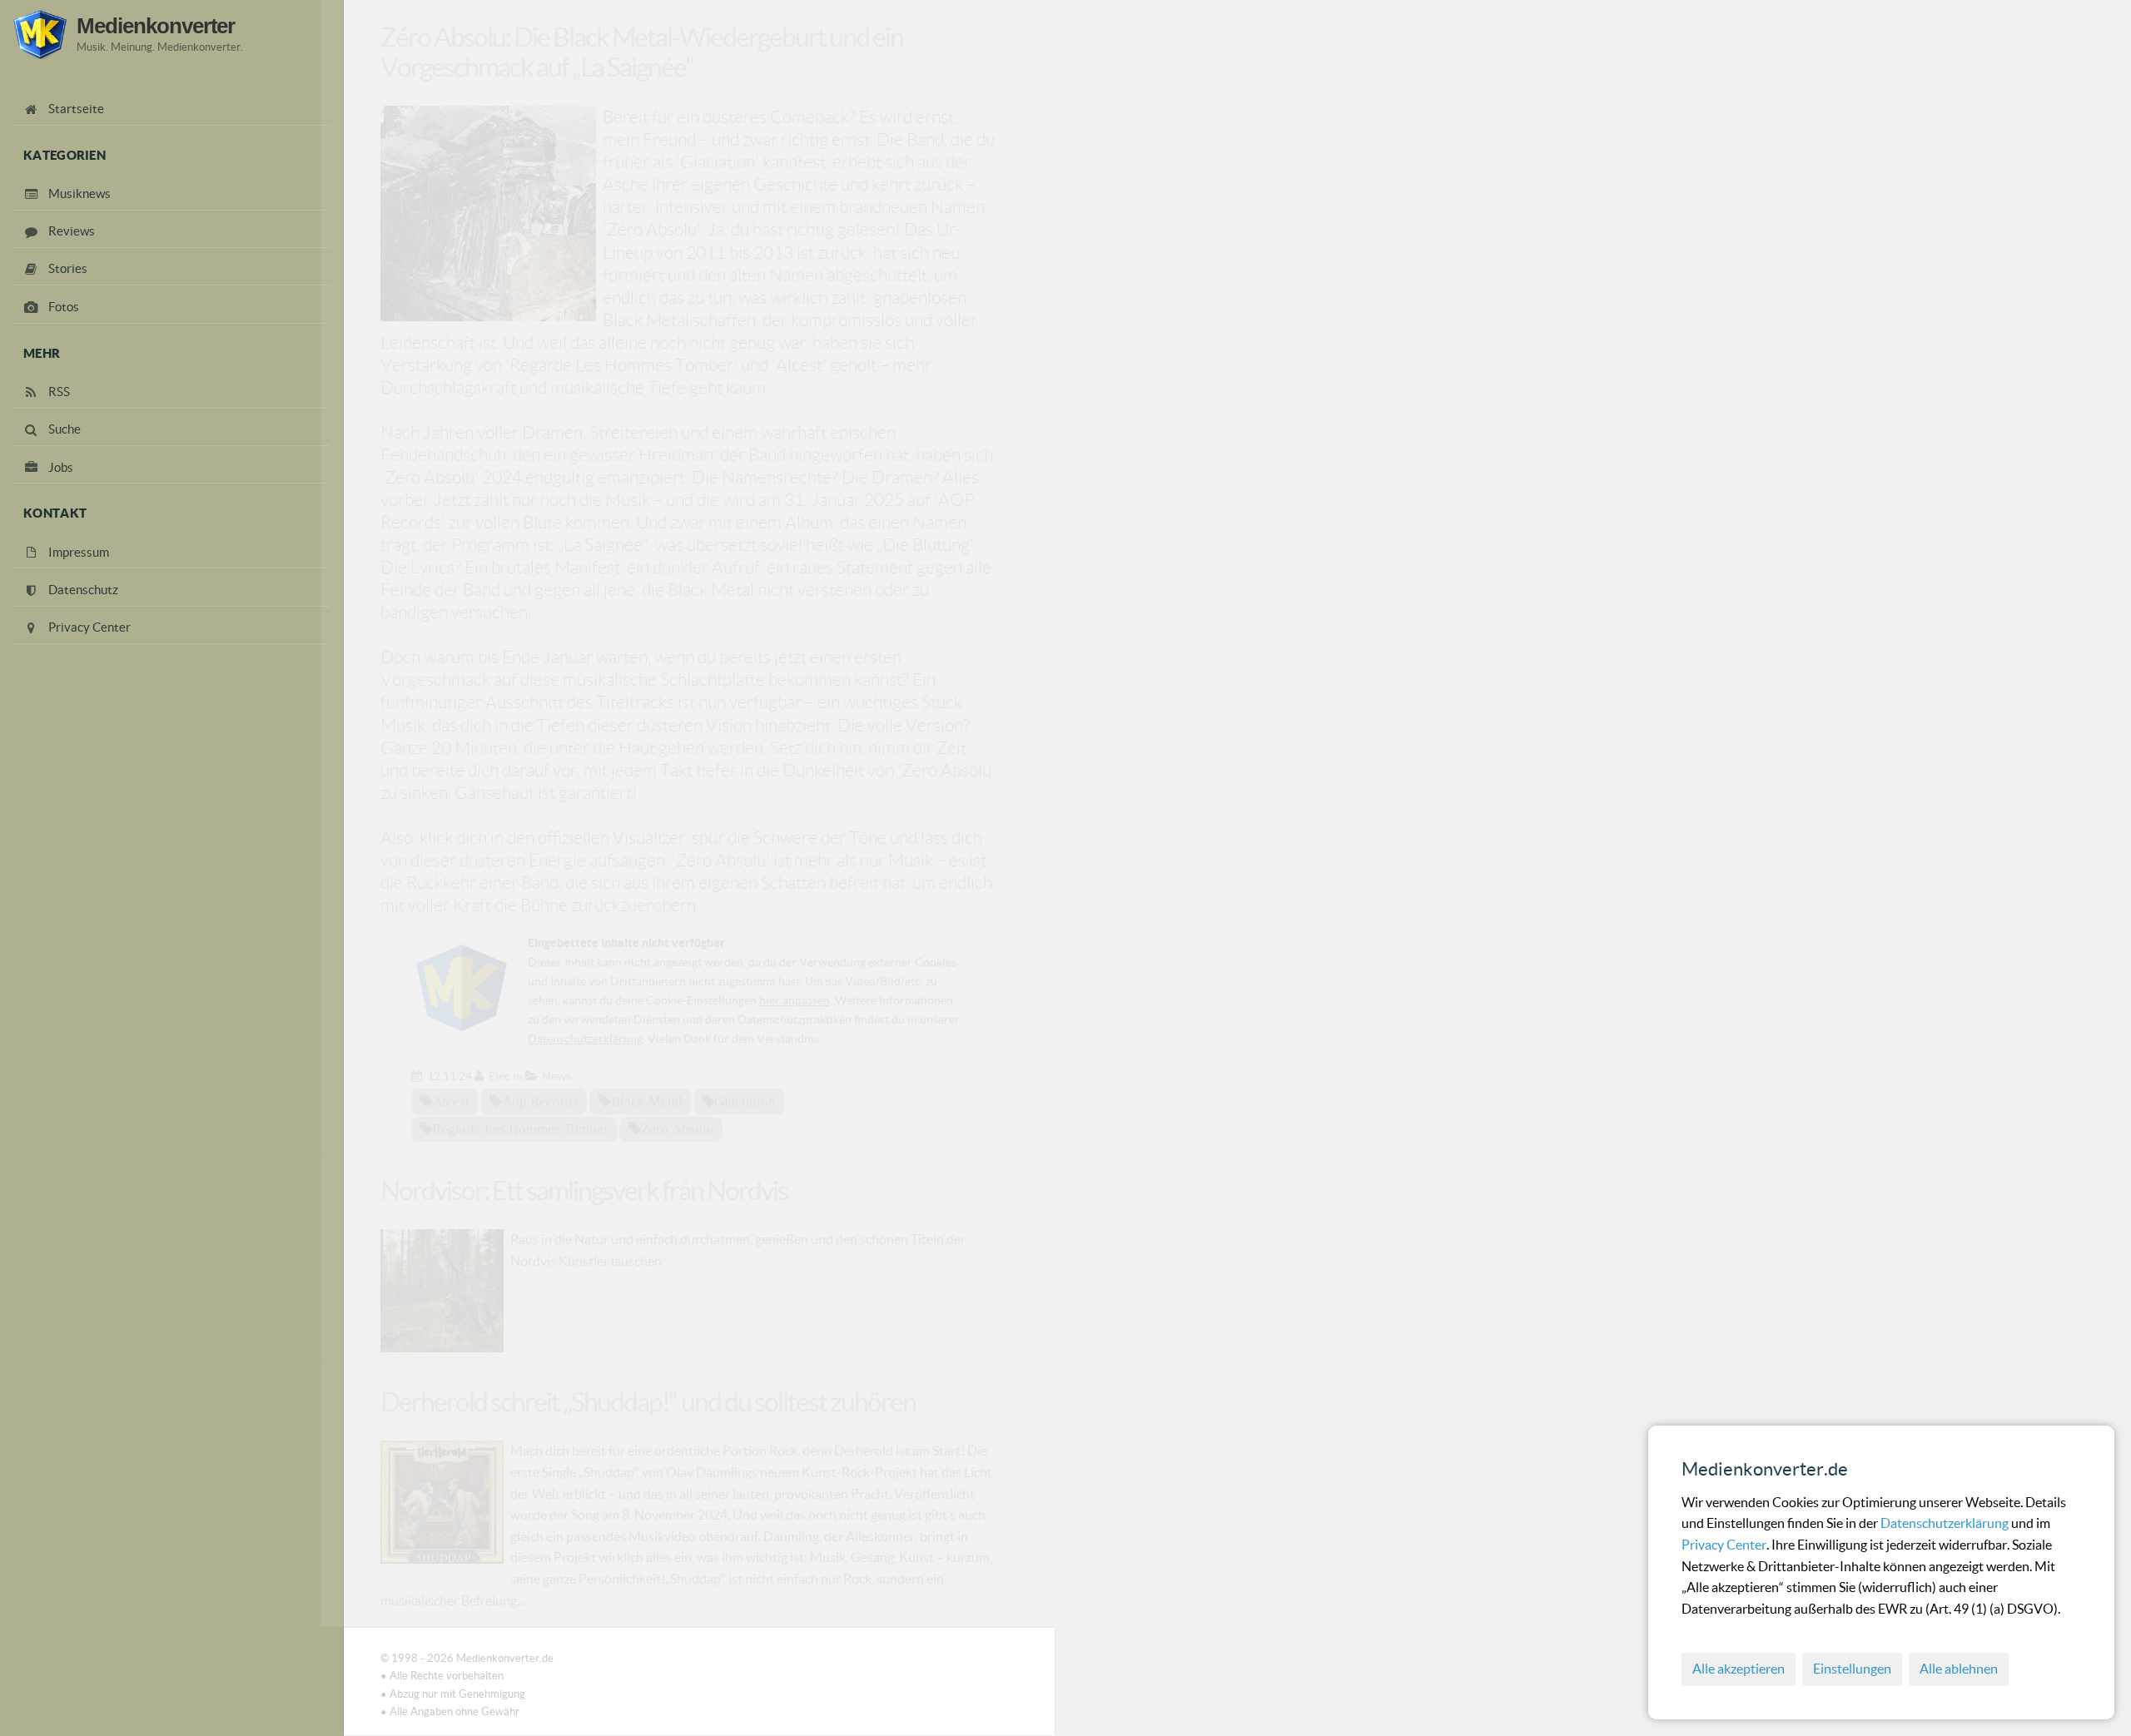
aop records (540, 1101)
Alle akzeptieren (1739, 1669)
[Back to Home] (40, 35)
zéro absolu (678, 1128)
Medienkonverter (156, 26)
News (556, 1076)
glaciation (745, 1101)
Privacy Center (1724, 1545)
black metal (647, 1101)
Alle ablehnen (1959, 1669)
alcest (451, 1101)
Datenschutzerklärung (1946, 1523)
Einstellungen (1852, 1669)
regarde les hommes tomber (520, 1128)
